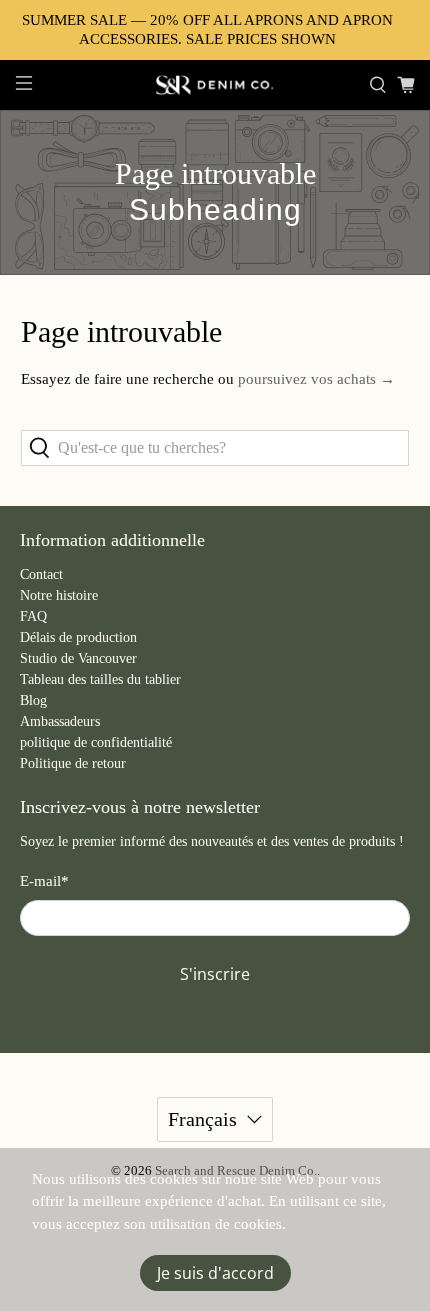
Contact (41, 574)
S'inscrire (215, 974)
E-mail (44, 881)
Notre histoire (59, 595)
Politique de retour (73, 763)
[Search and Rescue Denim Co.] (215, 85)
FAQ (33, 616)
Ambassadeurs (60, 721)
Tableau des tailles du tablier (100, 679)
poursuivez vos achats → (316, 379)
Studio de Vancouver (78, 658)
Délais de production (78, 637)
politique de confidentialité (96, 742)
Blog (33, 700)
